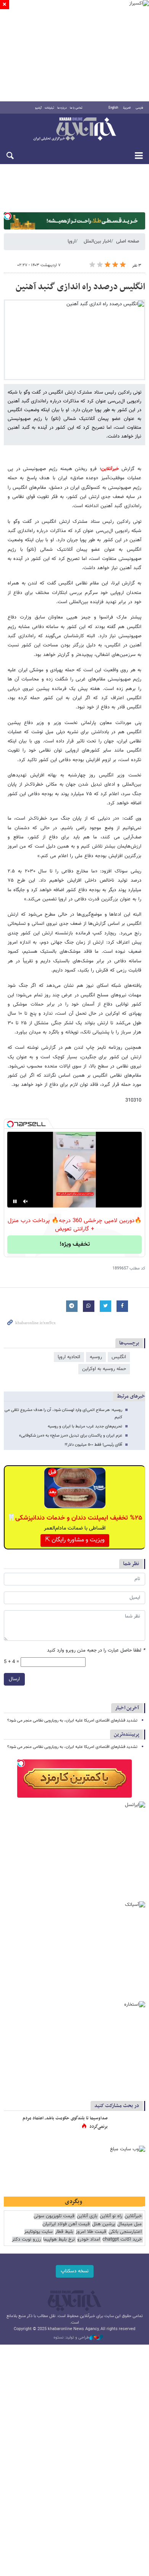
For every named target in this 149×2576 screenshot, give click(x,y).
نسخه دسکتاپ (75, 2271)
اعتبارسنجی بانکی (125, 2232)
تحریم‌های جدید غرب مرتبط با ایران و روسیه (85, 1426)
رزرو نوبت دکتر (26, 2240)
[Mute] (26, 1201)
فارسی (139, 108)
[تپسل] (8, 216)
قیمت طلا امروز (91, 2232)
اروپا (72, 241)
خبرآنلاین (74, 130)
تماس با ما (76, 108)
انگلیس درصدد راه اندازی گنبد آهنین (80, 287)
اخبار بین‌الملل (97, 241)
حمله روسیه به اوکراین (104, 1369)
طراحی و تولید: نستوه (71, 2338)
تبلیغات (49, 108)
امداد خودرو (89, 2240)
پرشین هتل (104, 2224)
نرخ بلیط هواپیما (59, 2240)
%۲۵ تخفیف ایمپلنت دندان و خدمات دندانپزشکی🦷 (75, 1518)
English (113, 108)
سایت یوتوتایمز (38, 2232)
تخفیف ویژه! (75, 1244)
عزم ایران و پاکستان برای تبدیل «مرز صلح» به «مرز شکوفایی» (71, 1436)
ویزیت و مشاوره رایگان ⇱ (75, 1540)
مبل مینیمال (130, 2224)
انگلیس (119, 1357)
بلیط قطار (64, 2232)
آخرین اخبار (127, 1708)
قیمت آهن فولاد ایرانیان (66, 2224)
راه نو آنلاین (111, 2216)
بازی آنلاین (87, 2216)
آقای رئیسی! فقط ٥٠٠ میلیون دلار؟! (93, 1445)
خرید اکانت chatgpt (122, 2240)
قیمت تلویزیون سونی (54, 2216)
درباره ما (62, 108)
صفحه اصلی (128, 241)
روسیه (96, 1357)
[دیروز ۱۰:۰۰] (128, 2126)
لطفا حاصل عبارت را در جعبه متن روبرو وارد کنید (96, 1651)
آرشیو (38, 108)
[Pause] (15, 1201)
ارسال (14, 1679)
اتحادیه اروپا (69, 1357)
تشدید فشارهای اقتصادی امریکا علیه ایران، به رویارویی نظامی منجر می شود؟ (72, 1721)
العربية (127, 108)
